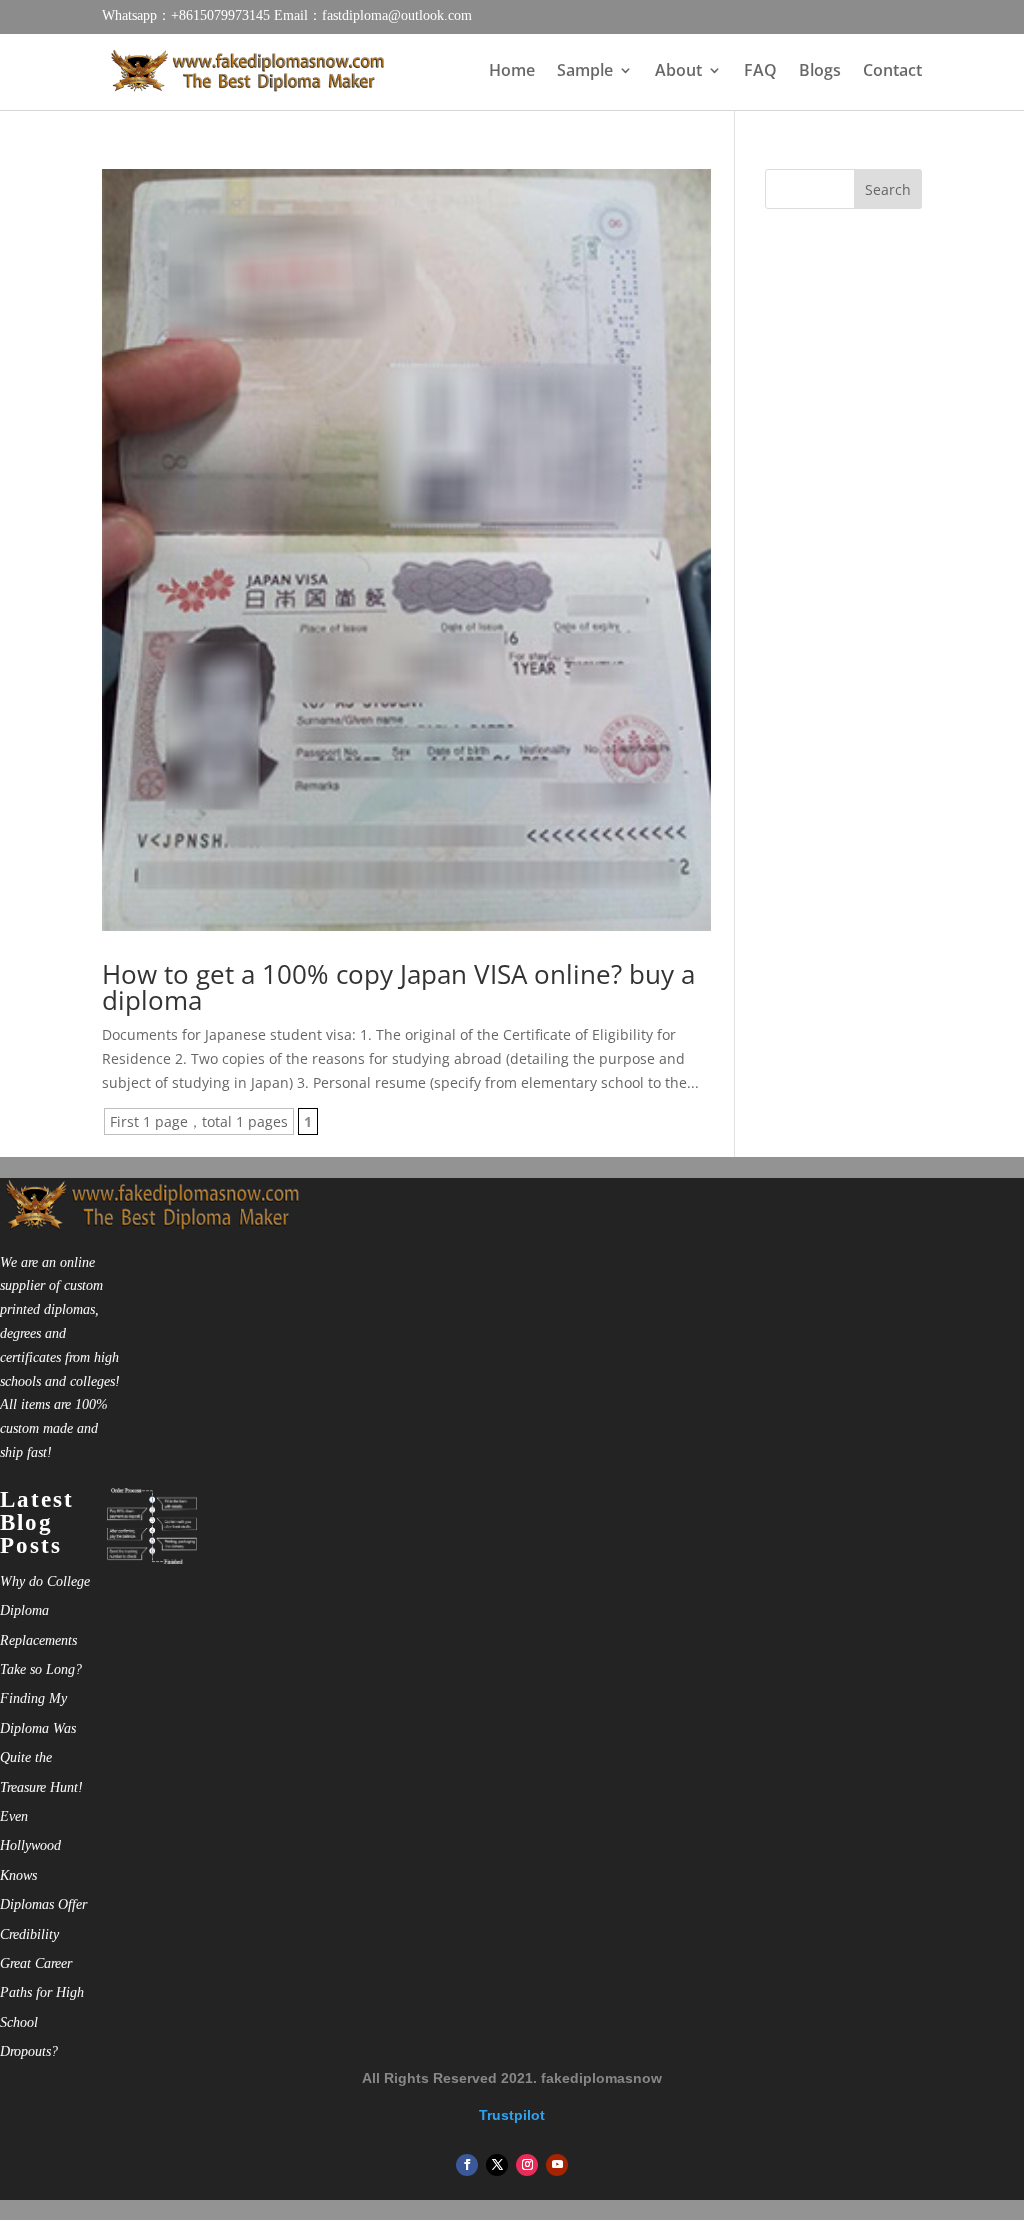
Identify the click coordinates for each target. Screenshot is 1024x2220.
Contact (892, 72)
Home (512, 72)
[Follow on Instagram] (527, 2165)
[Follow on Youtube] (557, 2165)
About (678, 72)
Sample (585, 72)
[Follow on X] (497, 2165)
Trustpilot (512, 2115)
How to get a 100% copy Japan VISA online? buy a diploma (398, 987)
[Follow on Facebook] (467, 2165)
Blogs (820, 72)
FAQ (760, 72)
